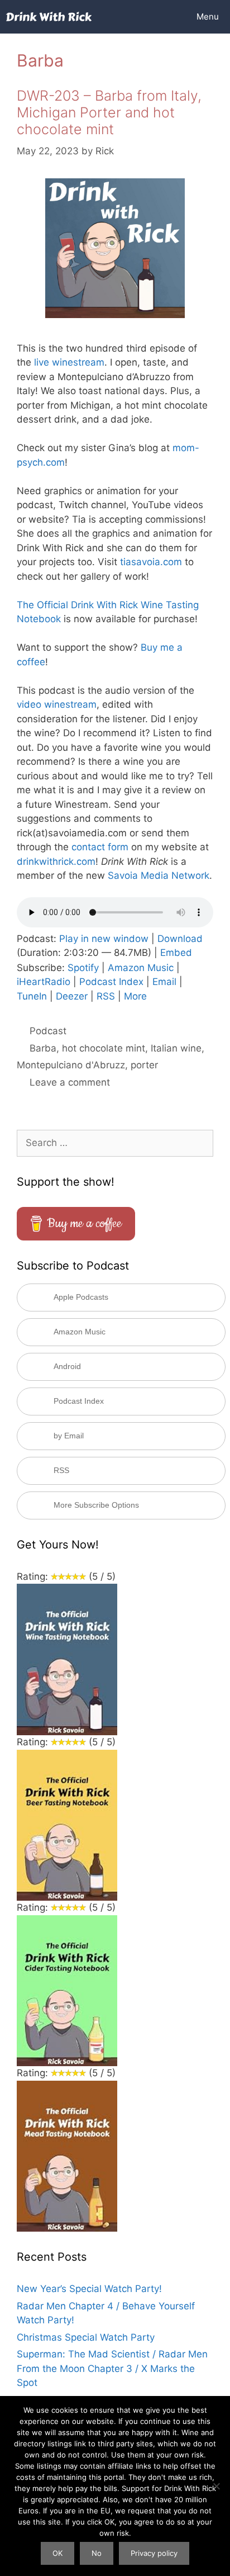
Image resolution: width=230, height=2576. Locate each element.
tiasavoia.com (151, 562)
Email (164, 982)
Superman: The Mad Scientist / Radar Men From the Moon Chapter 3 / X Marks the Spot (112, 2368)
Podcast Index (111, 982)
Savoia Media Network (159, 875)
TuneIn (32, 996)
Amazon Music (141, 968)
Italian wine (176, 1048)
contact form (100, 847)
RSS (106, 996)
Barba (43, 1048)
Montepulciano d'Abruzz (71, 1065)
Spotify (83, 968)
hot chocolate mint (104, 1048)
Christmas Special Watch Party (86, 2337)
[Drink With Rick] (49, 17)
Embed (176, 953)
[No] (216, 2486)
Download (180, 939)
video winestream (57, 704)
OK (57, 2553)
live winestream (69, 362)
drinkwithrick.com (56, 861)
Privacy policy (154, 2553)
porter (144, 1065)
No (97, 2553)
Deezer (72, 996)
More (135, 996)
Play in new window (104, 939)
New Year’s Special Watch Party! (89, 2289)
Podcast (48, 1031)
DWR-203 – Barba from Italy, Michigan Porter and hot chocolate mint (109, 112)
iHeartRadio (44, 982)
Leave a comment (70, 1082)
